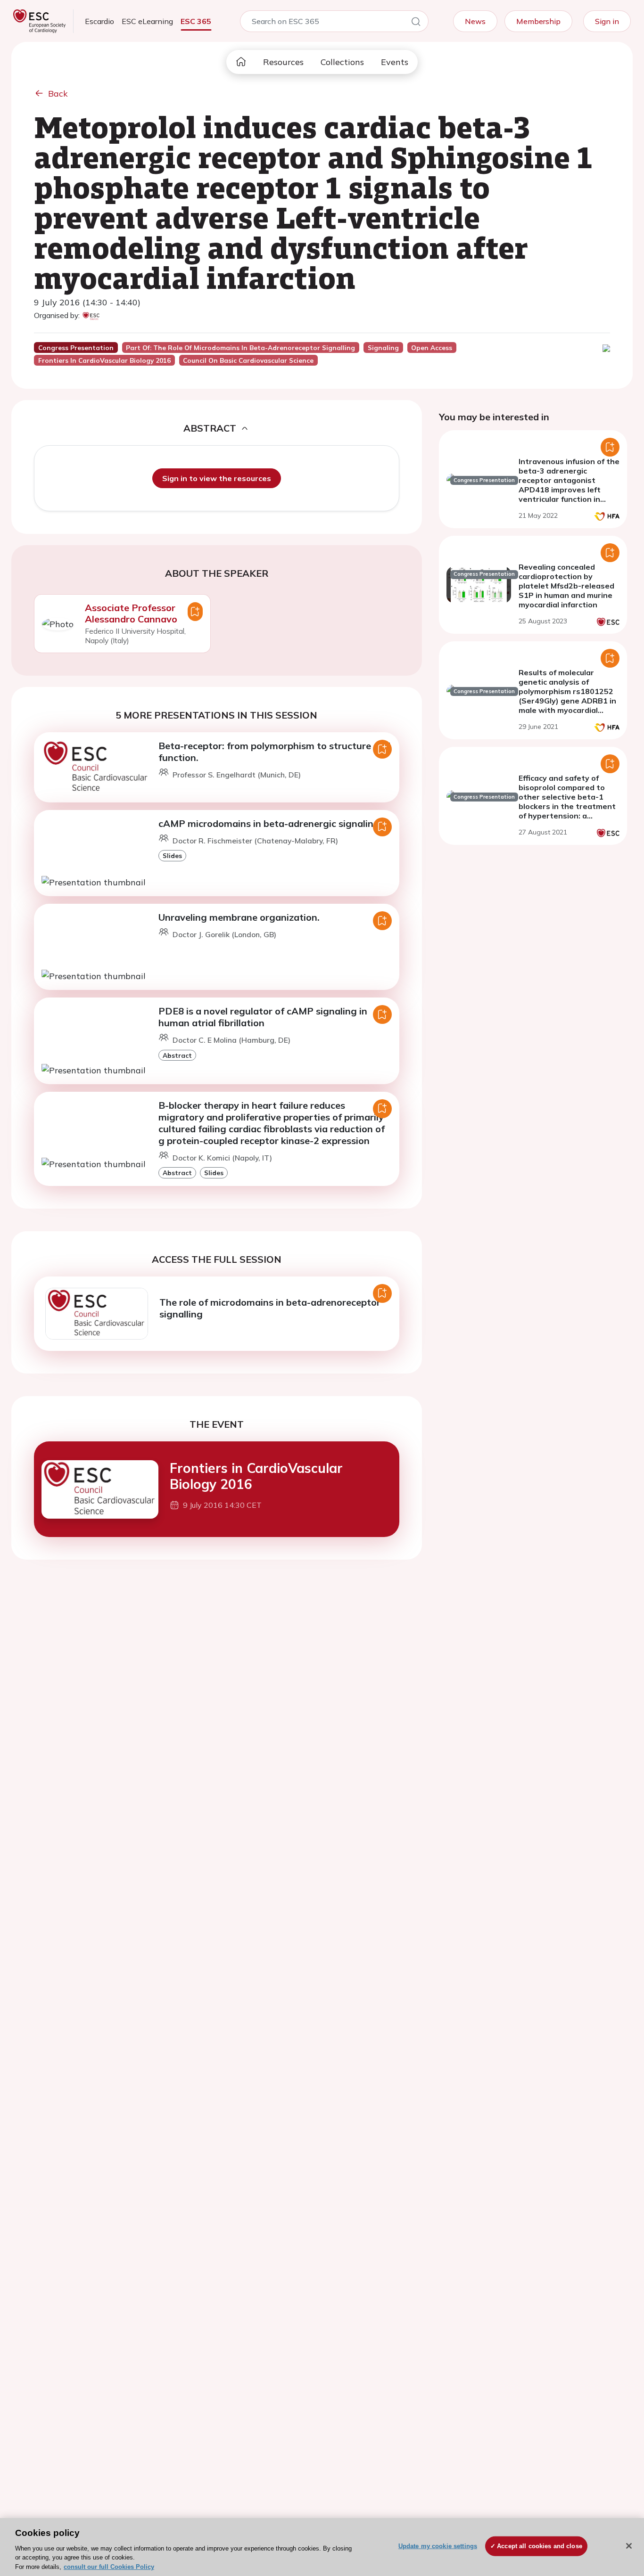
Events (395, 62)
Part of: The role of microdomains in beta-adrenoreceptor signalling (240, 348)
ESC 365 (196, 21)
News (475, 21)
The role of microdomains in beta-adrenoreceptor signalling (270, 1308)
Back (58, 94)
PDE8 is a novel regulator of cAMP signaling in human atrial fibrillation (263, 1017)
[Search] (416, 23)
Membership (538, 21)
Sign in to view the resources (217, 478)
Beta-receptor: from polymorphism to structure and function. (274, 752)
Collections (342, 62)
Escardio (99, 21)
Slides (172, 855)
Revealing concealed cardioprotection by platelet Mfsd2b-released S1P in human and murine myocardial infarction (566, 586)
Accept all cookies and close (540, 2546)
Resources (283, 62)
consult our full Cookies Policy (109, 2566)
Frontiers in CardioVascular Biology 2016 (256, 1476)
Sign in (607, 21)
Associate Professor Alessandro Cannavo (131, 613)
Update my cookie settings (438, 2546)
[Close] (629, 2546)
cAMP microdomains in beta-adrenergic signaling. (270, 823)
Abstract (177, 1055)
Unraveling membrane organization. (239, 917)
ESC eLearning (147, 21)
